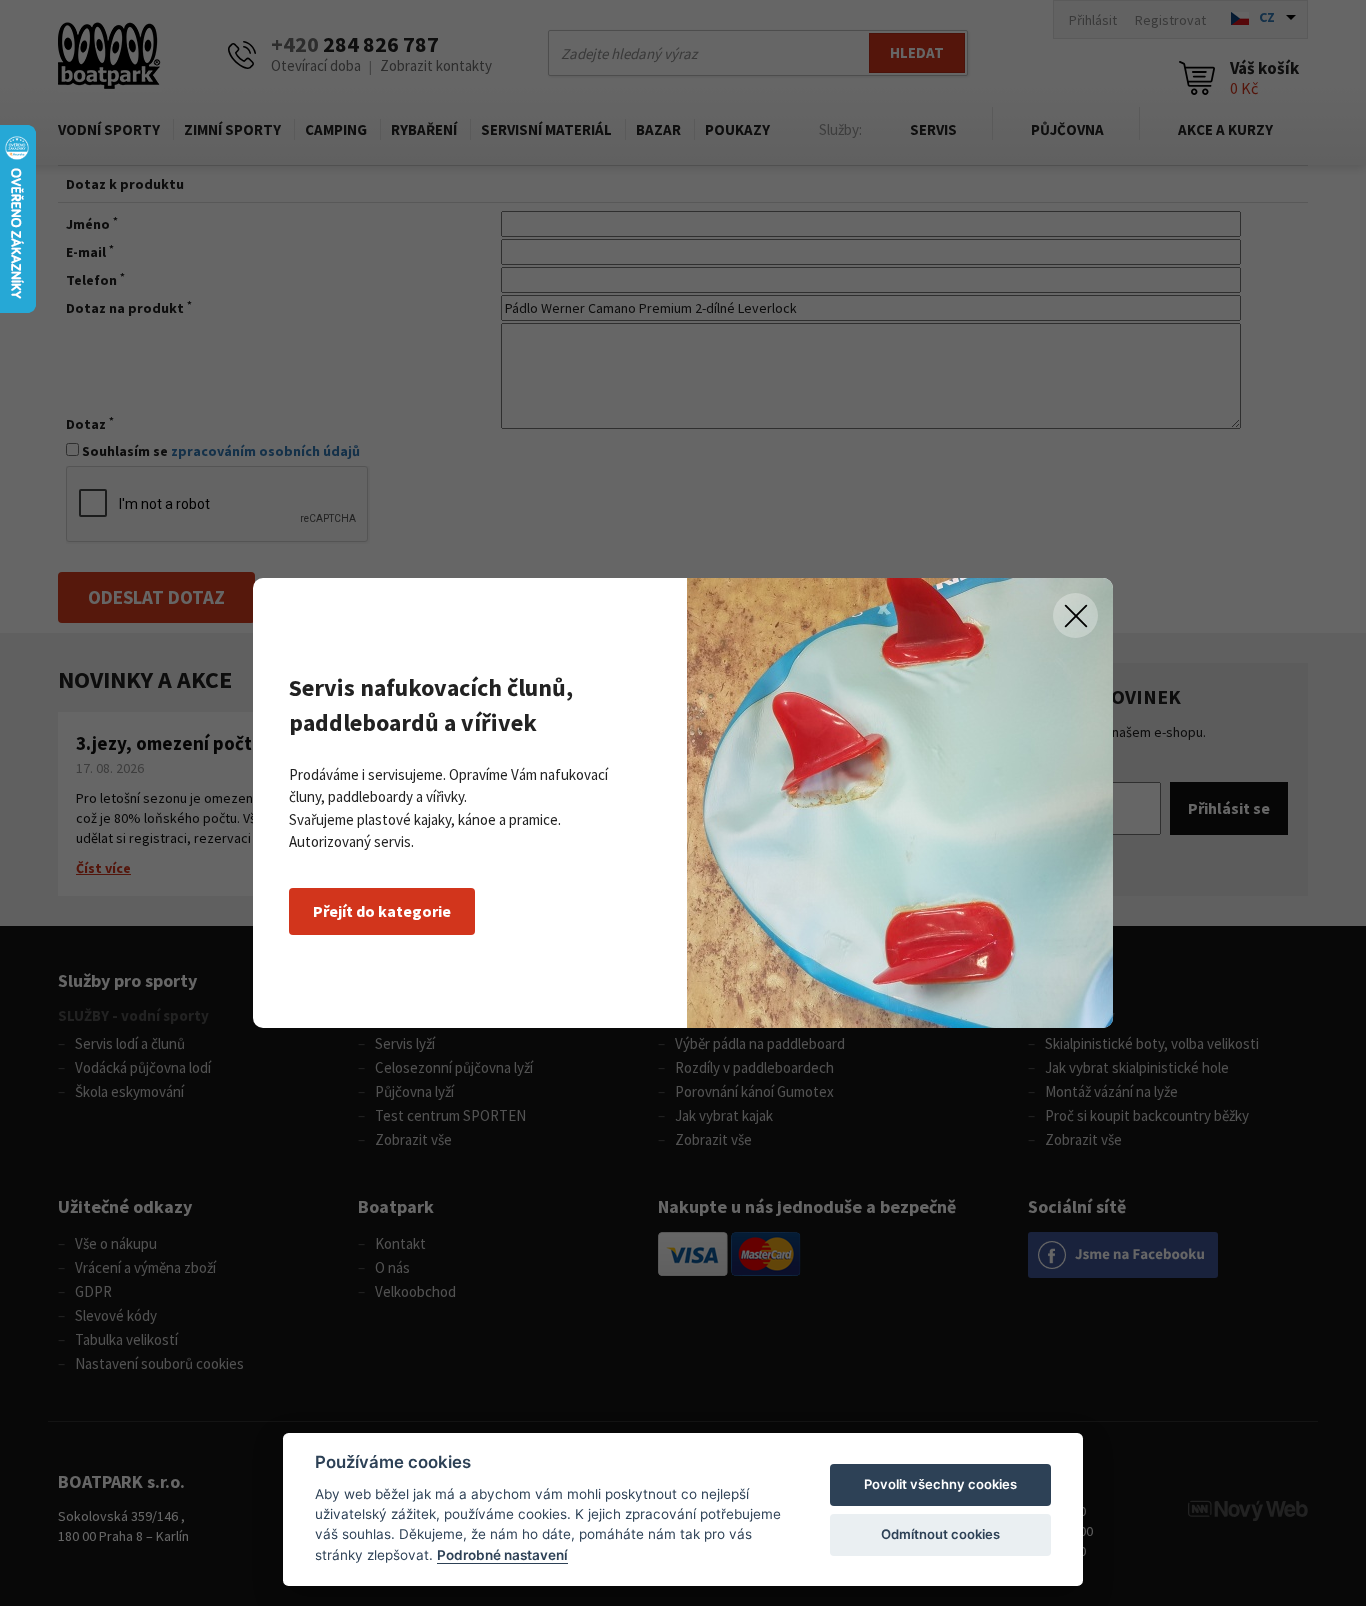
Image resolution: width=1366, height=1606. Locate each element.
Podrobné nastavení (502, 1555)
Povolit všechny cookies (940, 1484)
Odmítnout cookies (940, 1534)
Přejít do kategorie (382, 911)
